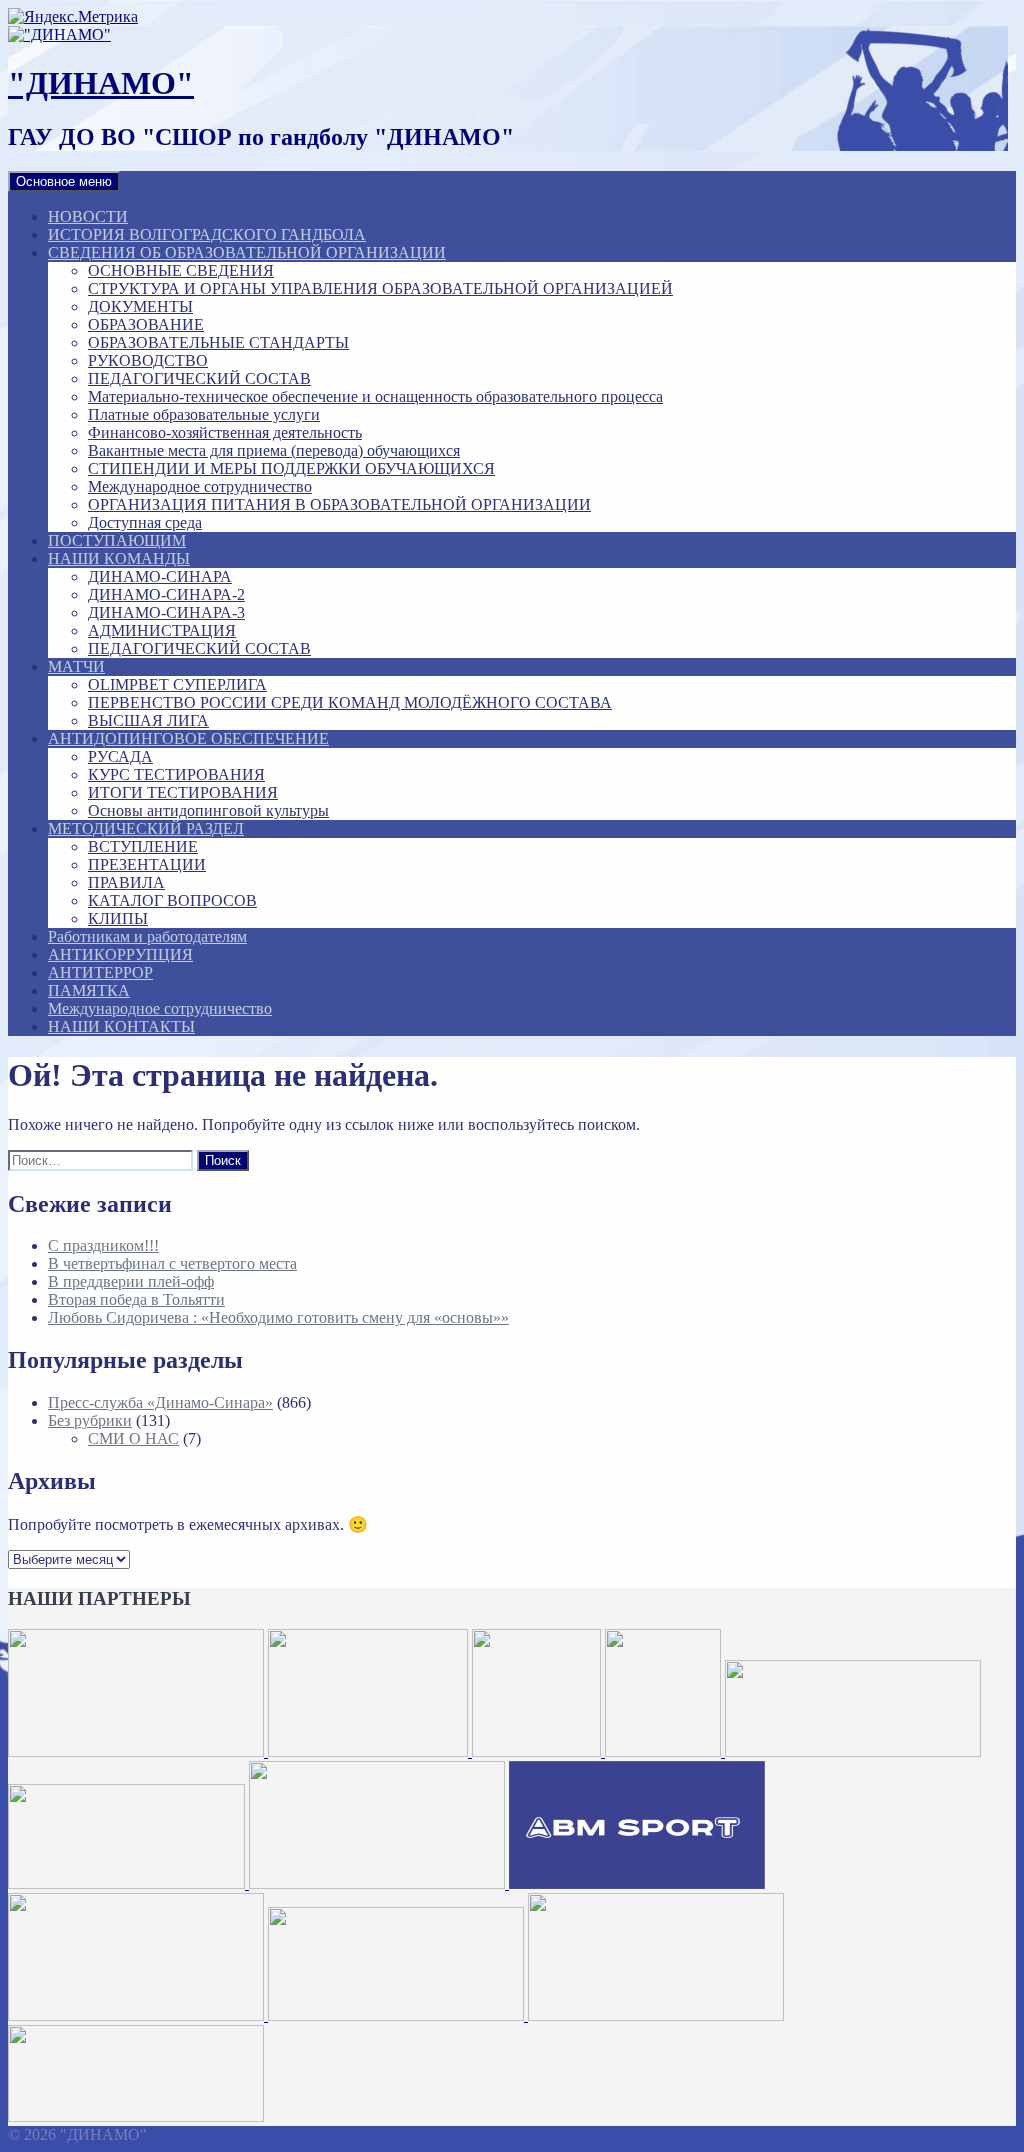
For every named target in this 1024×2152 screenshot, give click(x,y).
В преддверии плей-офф (131, 1281)
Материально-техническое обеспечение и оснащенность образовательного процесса (375, 396)
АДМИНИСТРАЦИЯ (162, 630)
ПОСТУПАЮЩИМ (117, 540)
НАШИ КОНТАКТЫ (121, 1026)
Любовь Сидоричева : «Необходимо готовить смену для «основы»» (278, 1317)
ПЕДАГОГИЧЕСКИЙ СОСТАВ (199, 378)
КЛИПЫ (118, 918)
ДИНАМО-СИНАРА (160, 576)
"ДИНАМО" (101, 83)
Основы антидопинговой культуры (208, 810)
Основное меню (64, 181)
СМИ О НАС (133, 1438)
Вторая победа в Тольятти (136, 1299)
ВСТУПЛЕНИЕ (143, 846)
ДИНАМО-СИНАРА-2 (166, 594)
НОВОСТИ (88, 216)
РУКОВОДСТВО (148, 360)
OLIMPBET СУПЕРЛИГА (177, 684)
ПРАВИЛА (126, 882)
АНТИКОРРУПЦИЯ (120, 954)
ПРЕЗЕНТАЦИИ (147, 864)
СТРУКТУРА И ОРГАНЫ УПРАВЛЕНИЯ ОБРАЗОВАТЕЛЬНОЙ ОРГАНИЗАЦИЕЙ (380, 288)
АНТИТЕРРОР (100, 972)
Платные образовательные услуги (204, 414)
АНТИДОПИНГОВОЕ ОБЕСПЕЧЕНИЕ (188, 738)
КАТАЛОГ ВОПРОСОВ (172, 900)
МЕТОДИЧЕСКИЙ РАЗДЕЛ (146, 828)
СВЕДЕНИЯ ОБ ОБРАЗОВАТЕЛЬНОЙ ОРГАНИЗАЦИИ (247, 252)
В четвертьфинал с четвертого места (172, 1263)
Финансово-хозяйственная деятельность (225, 432)
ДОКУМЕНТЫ (140, 306)
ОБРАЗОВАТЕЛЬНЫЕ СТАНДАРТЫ (218, 342)
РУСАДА (120, 756)
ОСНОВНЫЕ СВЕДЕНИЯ (181, 270)
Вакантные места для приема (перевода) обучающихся (274, 450)
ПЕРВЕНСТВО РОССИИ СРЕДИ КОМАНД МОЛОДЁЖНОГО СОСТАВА (350, 702)
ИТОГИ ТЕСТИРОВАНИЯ (183, 792)
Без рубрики (90, 1420)
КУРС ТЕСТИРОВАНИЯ (176, 774)
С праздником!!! (103, 1245)
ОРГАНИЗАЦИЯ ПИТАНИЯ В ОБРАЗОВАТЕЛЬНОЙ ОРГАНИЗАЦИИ (339, 504)
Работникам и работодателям (147, 936)
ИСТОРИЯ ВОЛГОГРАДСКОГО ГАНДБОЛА (207, 234)
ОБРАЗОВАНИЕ (146, 324)
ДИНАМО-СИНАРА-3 (166, 612)
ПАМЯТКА (89, 990)
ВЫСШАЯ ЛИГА (148, 720)
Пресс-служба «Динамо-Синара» (160, 1402)
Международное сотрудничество (200, 486)
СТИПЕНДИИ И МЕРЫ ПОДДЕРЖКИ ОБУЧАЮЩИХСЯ (291, 468)
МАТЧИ (76, 666)
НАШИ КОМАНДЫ (119, 558)
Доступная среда (145, 522)
